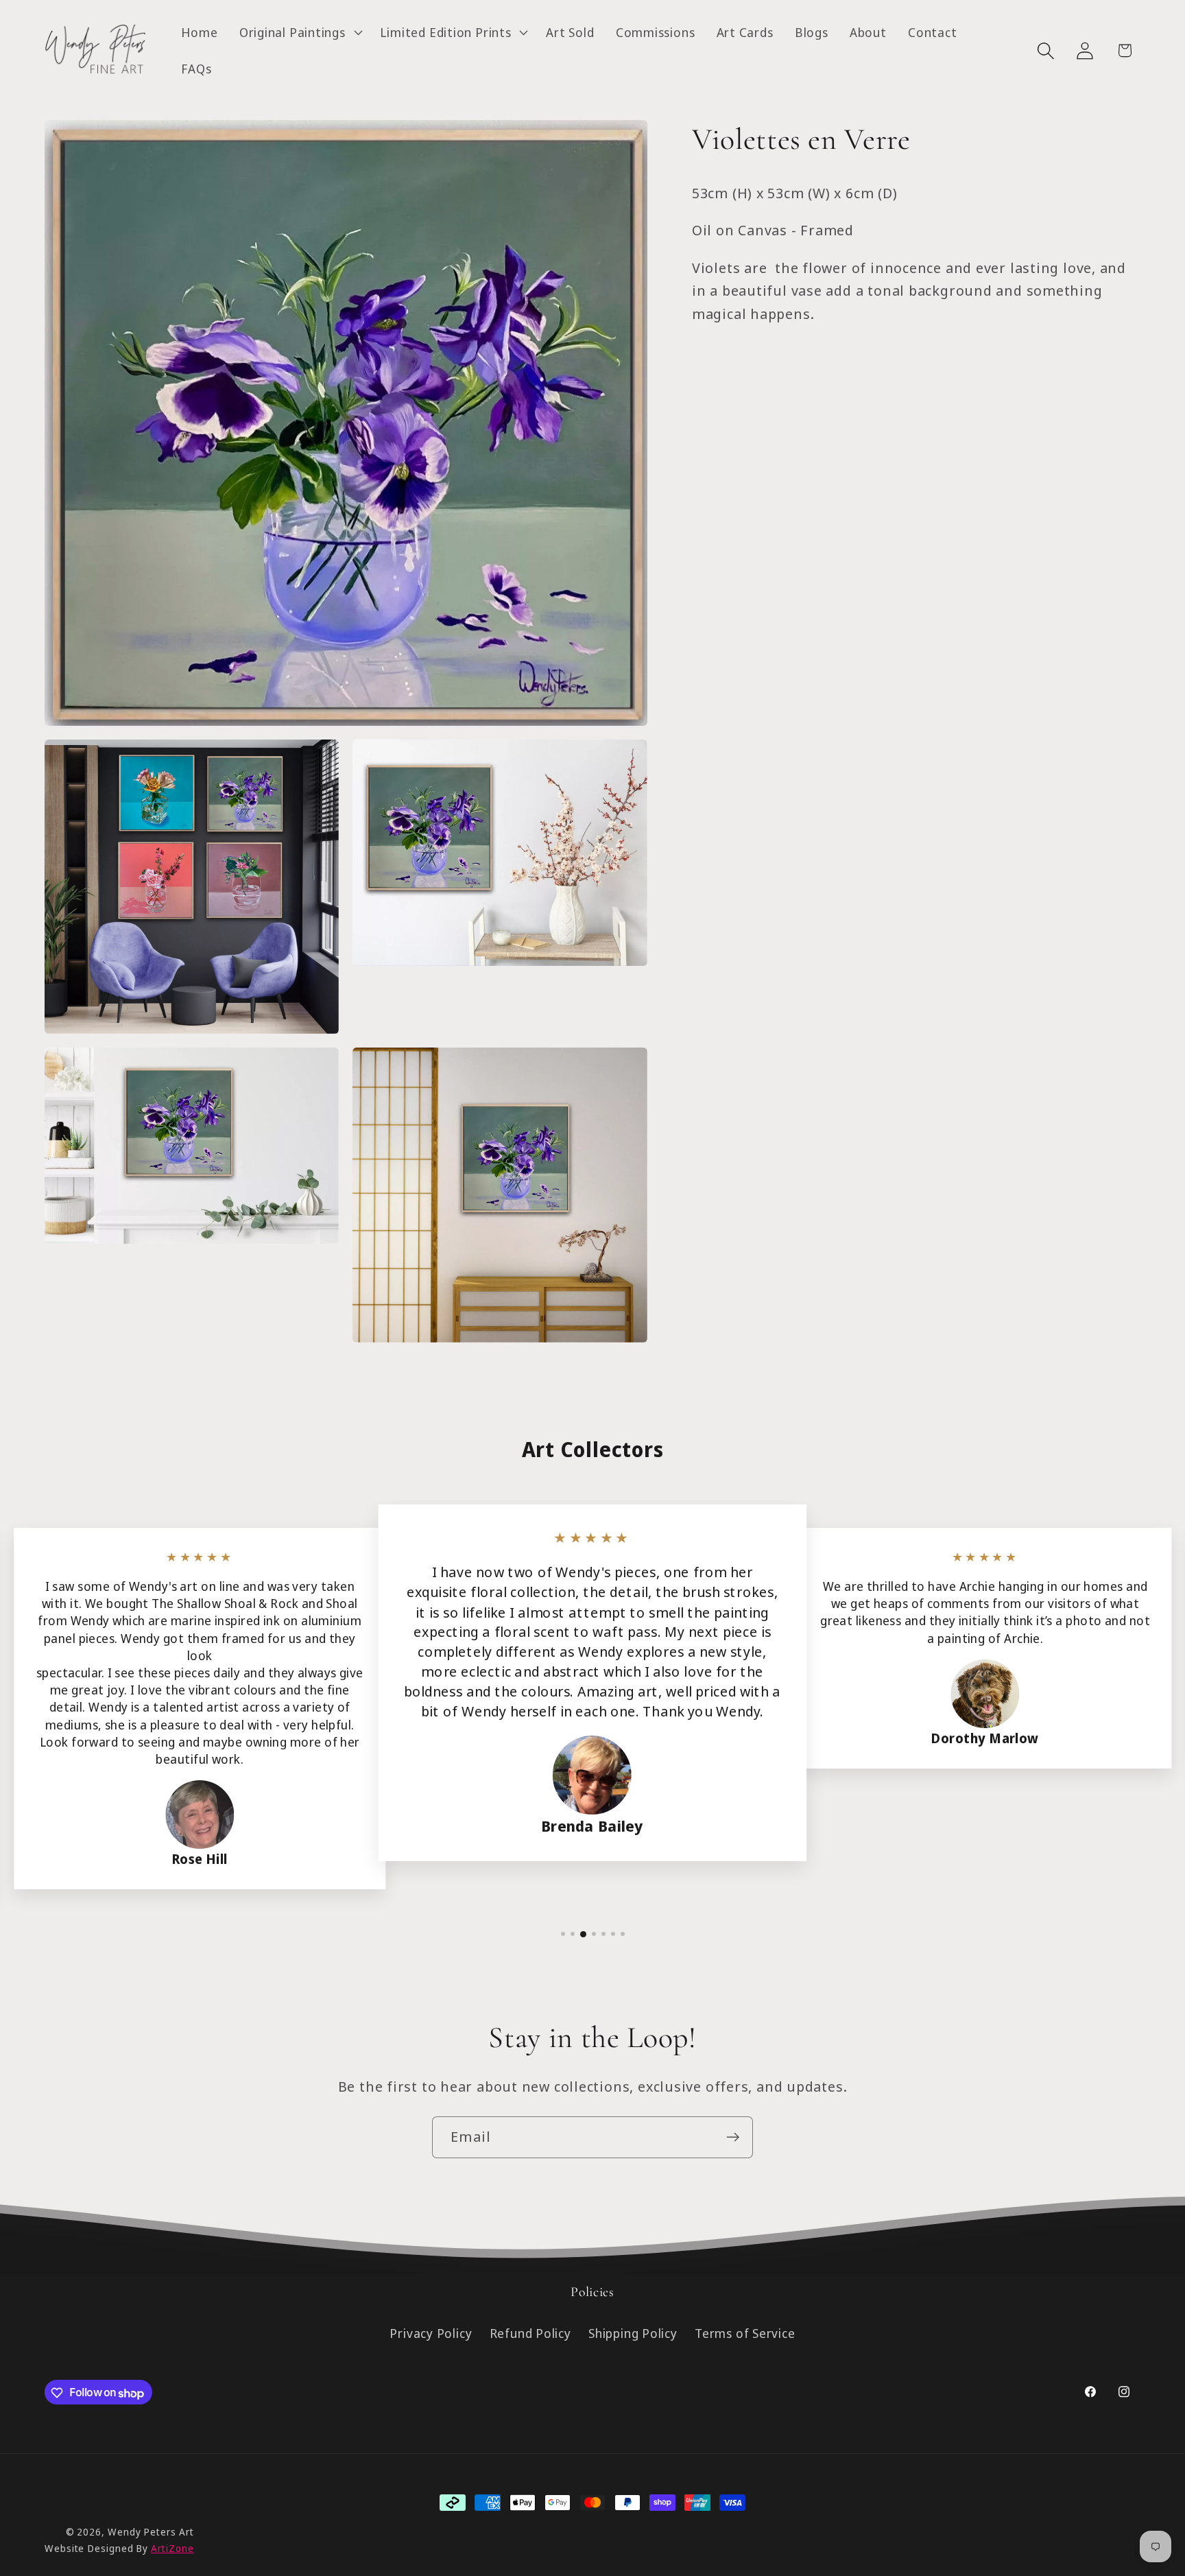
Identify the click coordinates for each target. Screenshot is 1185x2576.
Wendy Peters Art (151, 2532)
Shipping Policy (633, 2334)
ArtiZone (172, 2548)
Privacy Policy (431, 2334)
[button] (299, 32)
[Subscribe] (733, 2137)
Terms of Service (745, 2334)
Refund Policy (530, 2334)
